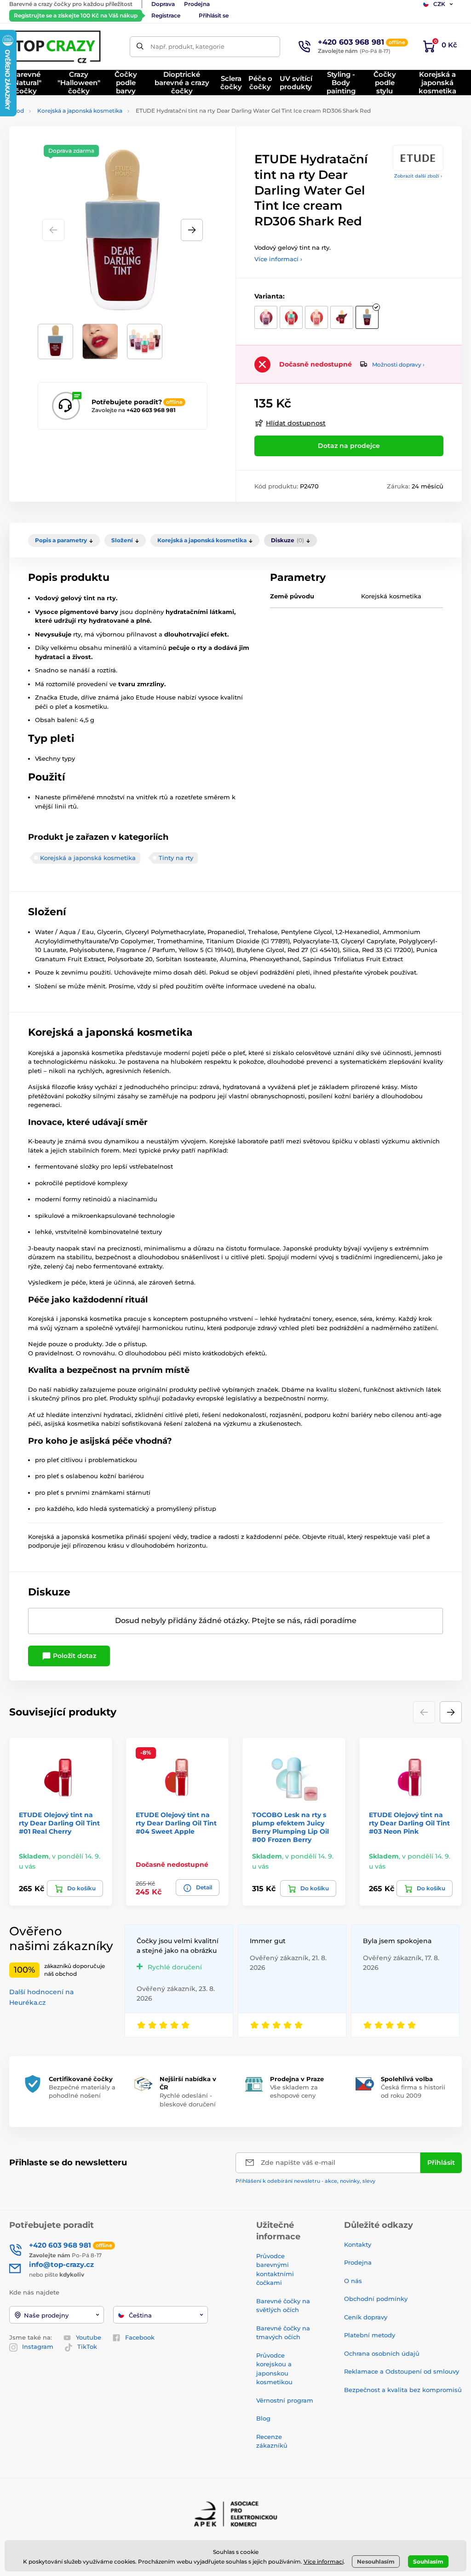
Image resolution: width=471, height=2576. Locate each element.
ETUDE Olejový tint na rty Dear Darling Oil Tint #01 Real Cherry (59, 1823)
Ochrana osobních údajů (382, 2353)
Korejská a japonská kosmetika (80, 111)
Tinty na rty (176, 858)
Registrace (166, 15)
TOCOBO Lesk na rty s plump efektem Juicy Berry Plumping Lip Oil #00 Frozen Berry (290, 1827)
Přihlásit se (214, 15)
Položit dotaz (74, 1656)
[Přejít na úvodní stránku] (57, 46)
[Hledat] (140, 47)
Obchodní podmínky (376, 2299)
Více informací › (278, 259)
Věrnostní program (285, 2400)
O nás (353, 2281)
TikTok (87, 2347)
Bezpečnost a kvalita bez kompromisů (403, 2390)
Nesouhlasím (376, 2562)
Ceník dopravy (366, 2317)
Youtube (89, 2337)
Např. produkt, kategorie (187, 46)
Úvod (17, 111)
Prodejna (197, 4)
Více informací (324, 2562)
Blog (263, 2418)
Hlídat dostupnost (296, 423)
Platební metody (370, 2335)
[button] (192, 230)
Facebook (140, 2337)
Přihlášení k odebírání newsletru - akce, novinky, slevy (305, 2181)
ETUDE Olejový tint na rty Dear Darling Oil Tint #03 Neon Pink (409, 1823)
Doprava (163, 4)
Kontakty (358, 2244)
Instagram (38, 2347)
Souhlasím (428, 2562)
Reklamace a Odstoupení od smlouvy (402, 2371)
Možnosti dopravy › (398, 364)
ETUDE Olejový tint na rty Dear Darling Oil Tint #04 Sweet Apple (176, 1823)
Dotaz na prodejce (349, 446)
